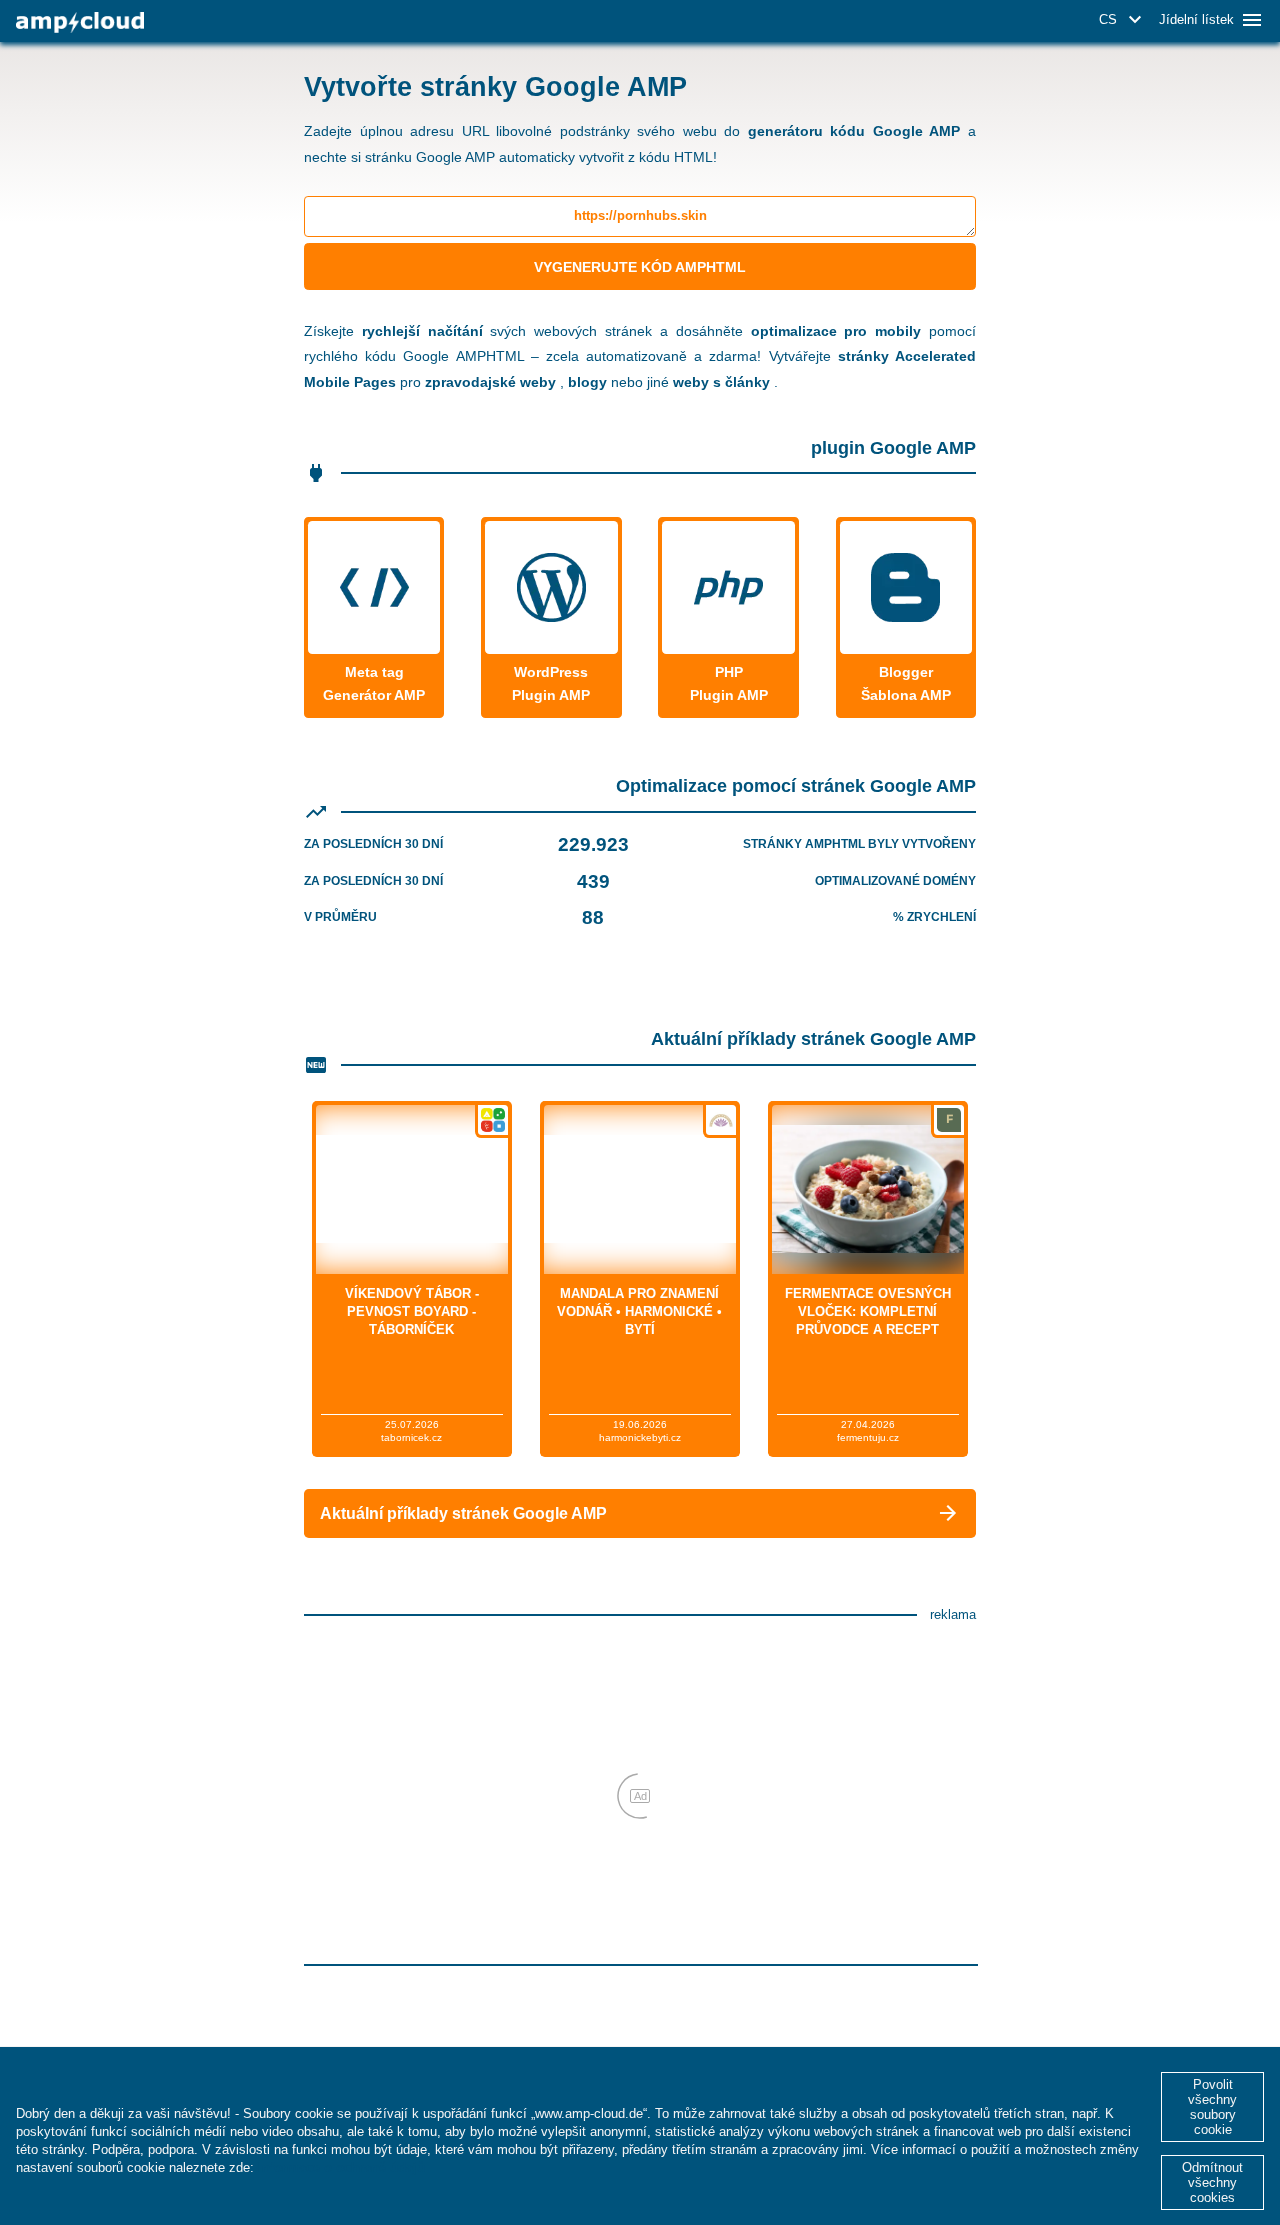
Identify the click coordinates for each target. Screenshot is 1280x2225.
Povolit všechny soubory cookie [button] (1212, 2107)
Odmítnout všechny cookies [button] (1212, 2182)
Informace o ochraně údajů (341, 2167)
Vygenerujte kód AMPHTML (640, 267)
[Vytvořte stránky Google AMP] (80, 22)
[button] (1123, 20)
